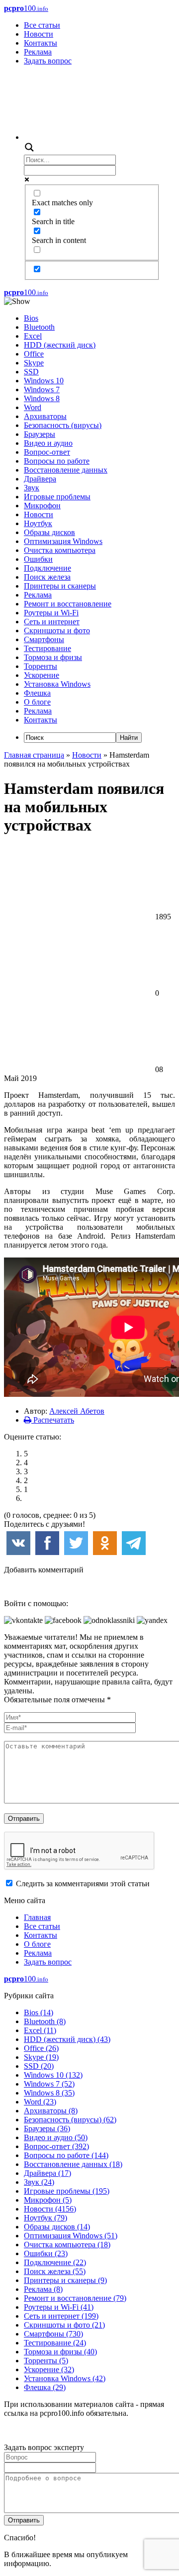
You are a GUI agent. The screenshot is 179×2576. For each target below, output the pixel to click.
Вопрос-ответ (47, 452)
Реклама (38, 52)
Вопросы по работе (57, 461)
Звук (32, 488)
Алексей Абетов (77, 1411)
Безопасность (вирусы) (63, 425)
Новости (39, 34)
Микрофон (42, 506)
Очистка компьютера (60, 550)
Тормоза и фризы (53, 657)
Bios (31, 318)
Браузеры (40, 434)
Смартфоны (44, 639)
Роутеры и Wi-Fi (51, 613)
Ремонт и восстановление (68, 604)
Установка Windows (57, 684)
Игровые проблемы (57, 497)
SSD (31, 372)
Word (33, 407)
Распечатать (53, 1420)
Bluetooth (39, 327)
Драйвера (40, 479)
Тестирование (47, 648)
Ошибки (38, 559)
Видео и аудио (48, 443)
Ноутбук (38, 523)
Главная (37, 1917)
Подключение (47, 568)
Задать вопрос (48, 61)
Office (34, 354)
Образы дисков (49, 532)
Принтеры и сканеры (60, 586)
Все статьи (42, 25)
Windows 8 (42, 398)
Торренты (41, 666)
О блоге (37, 702)
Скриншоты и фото (57, 630)
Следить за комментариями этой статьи (83, 1884)
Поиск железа (47, 577)
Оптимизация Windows (63, 541)
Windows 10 (44, 381)
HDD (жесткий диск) (60, 345)
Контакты (41, 43)
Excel (33, 336)
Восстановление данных (66, 470)
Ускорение (42, 675)
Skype (34, 363)
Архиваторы (45, 416)
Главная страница (34, 755)
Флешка (37, 693)
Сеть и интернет (52, 622)
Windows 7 (42, 389)
